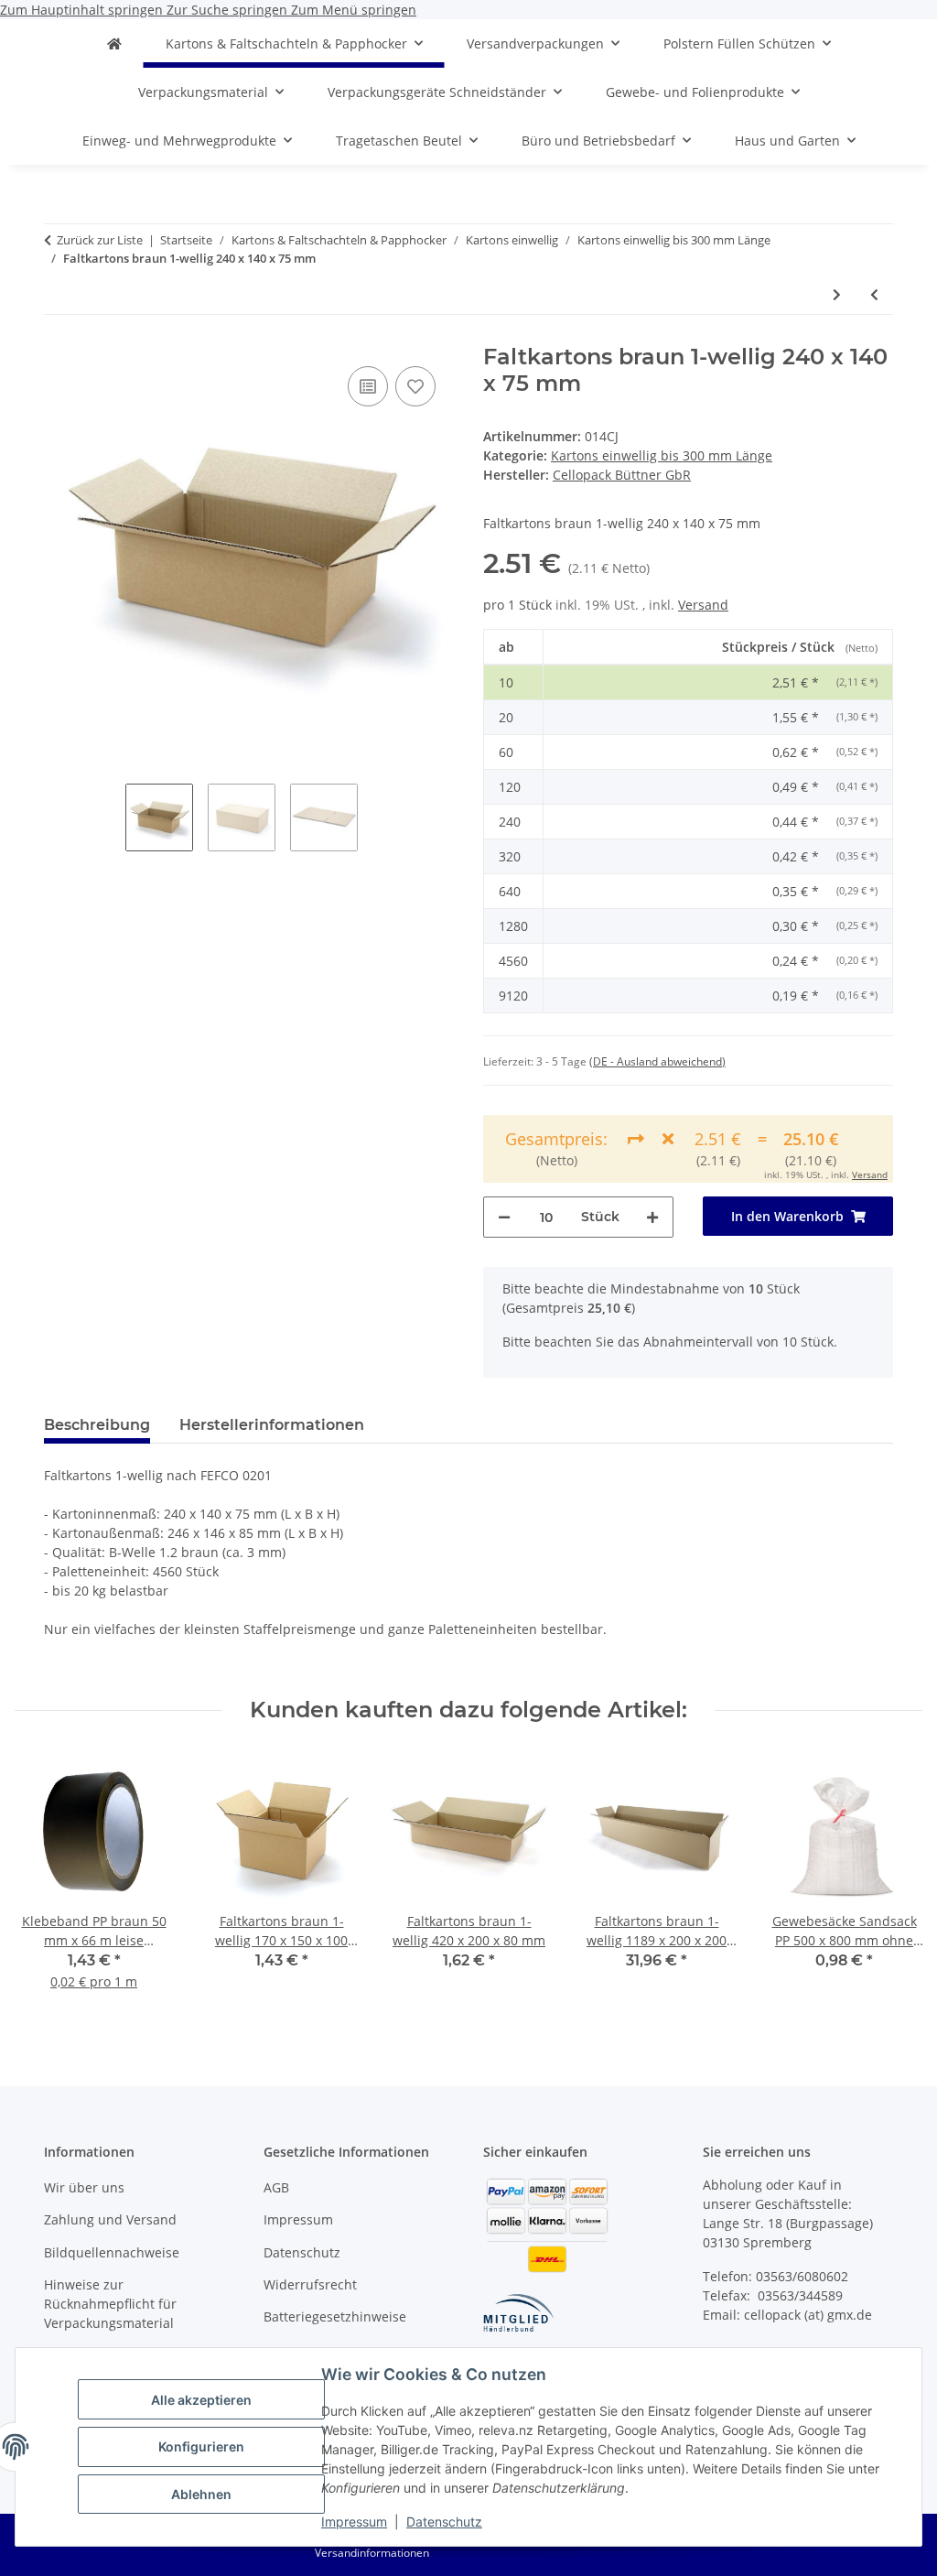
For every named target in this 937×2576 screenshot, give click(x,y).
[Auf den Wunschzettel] (415, 386)
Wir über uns (84, 2187)
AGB (276, 2187)
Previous (45, 1883)
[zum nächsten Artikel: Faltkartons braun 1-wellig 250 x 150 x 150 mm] (837, 294)
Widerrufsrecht (310, 2284)
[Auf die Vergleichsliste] (368, 386)
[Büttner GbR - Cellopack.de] (114, 43)
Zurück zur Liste (100, 240)
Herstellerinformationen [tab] (272, 1425)
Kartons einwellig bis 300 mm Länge (662, 455)
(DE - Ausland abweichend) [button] (657, 1061)
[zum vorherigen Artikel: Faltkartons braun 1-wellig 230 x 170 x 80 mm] (874, 294)
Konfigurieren (201, 2446)
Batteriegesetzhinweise (335, 2316)
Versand (703, 605)
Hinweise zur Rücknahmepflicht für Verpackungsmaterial (110, 2304)
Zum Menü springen (354, 10)
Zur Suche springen (229, 10)
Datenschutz (444, 2522)
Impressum (354, 2522)
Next (893, 1883)
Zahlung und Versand (110, 2219)
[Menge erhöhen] (652, 1217)
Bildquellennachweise (112, 2252)
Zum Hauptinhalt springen (83, 10)
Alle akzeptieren (201, 2400)
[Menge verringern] (504, 1217)
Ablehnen (201, 2494)
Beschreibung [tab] (97, 1425)
